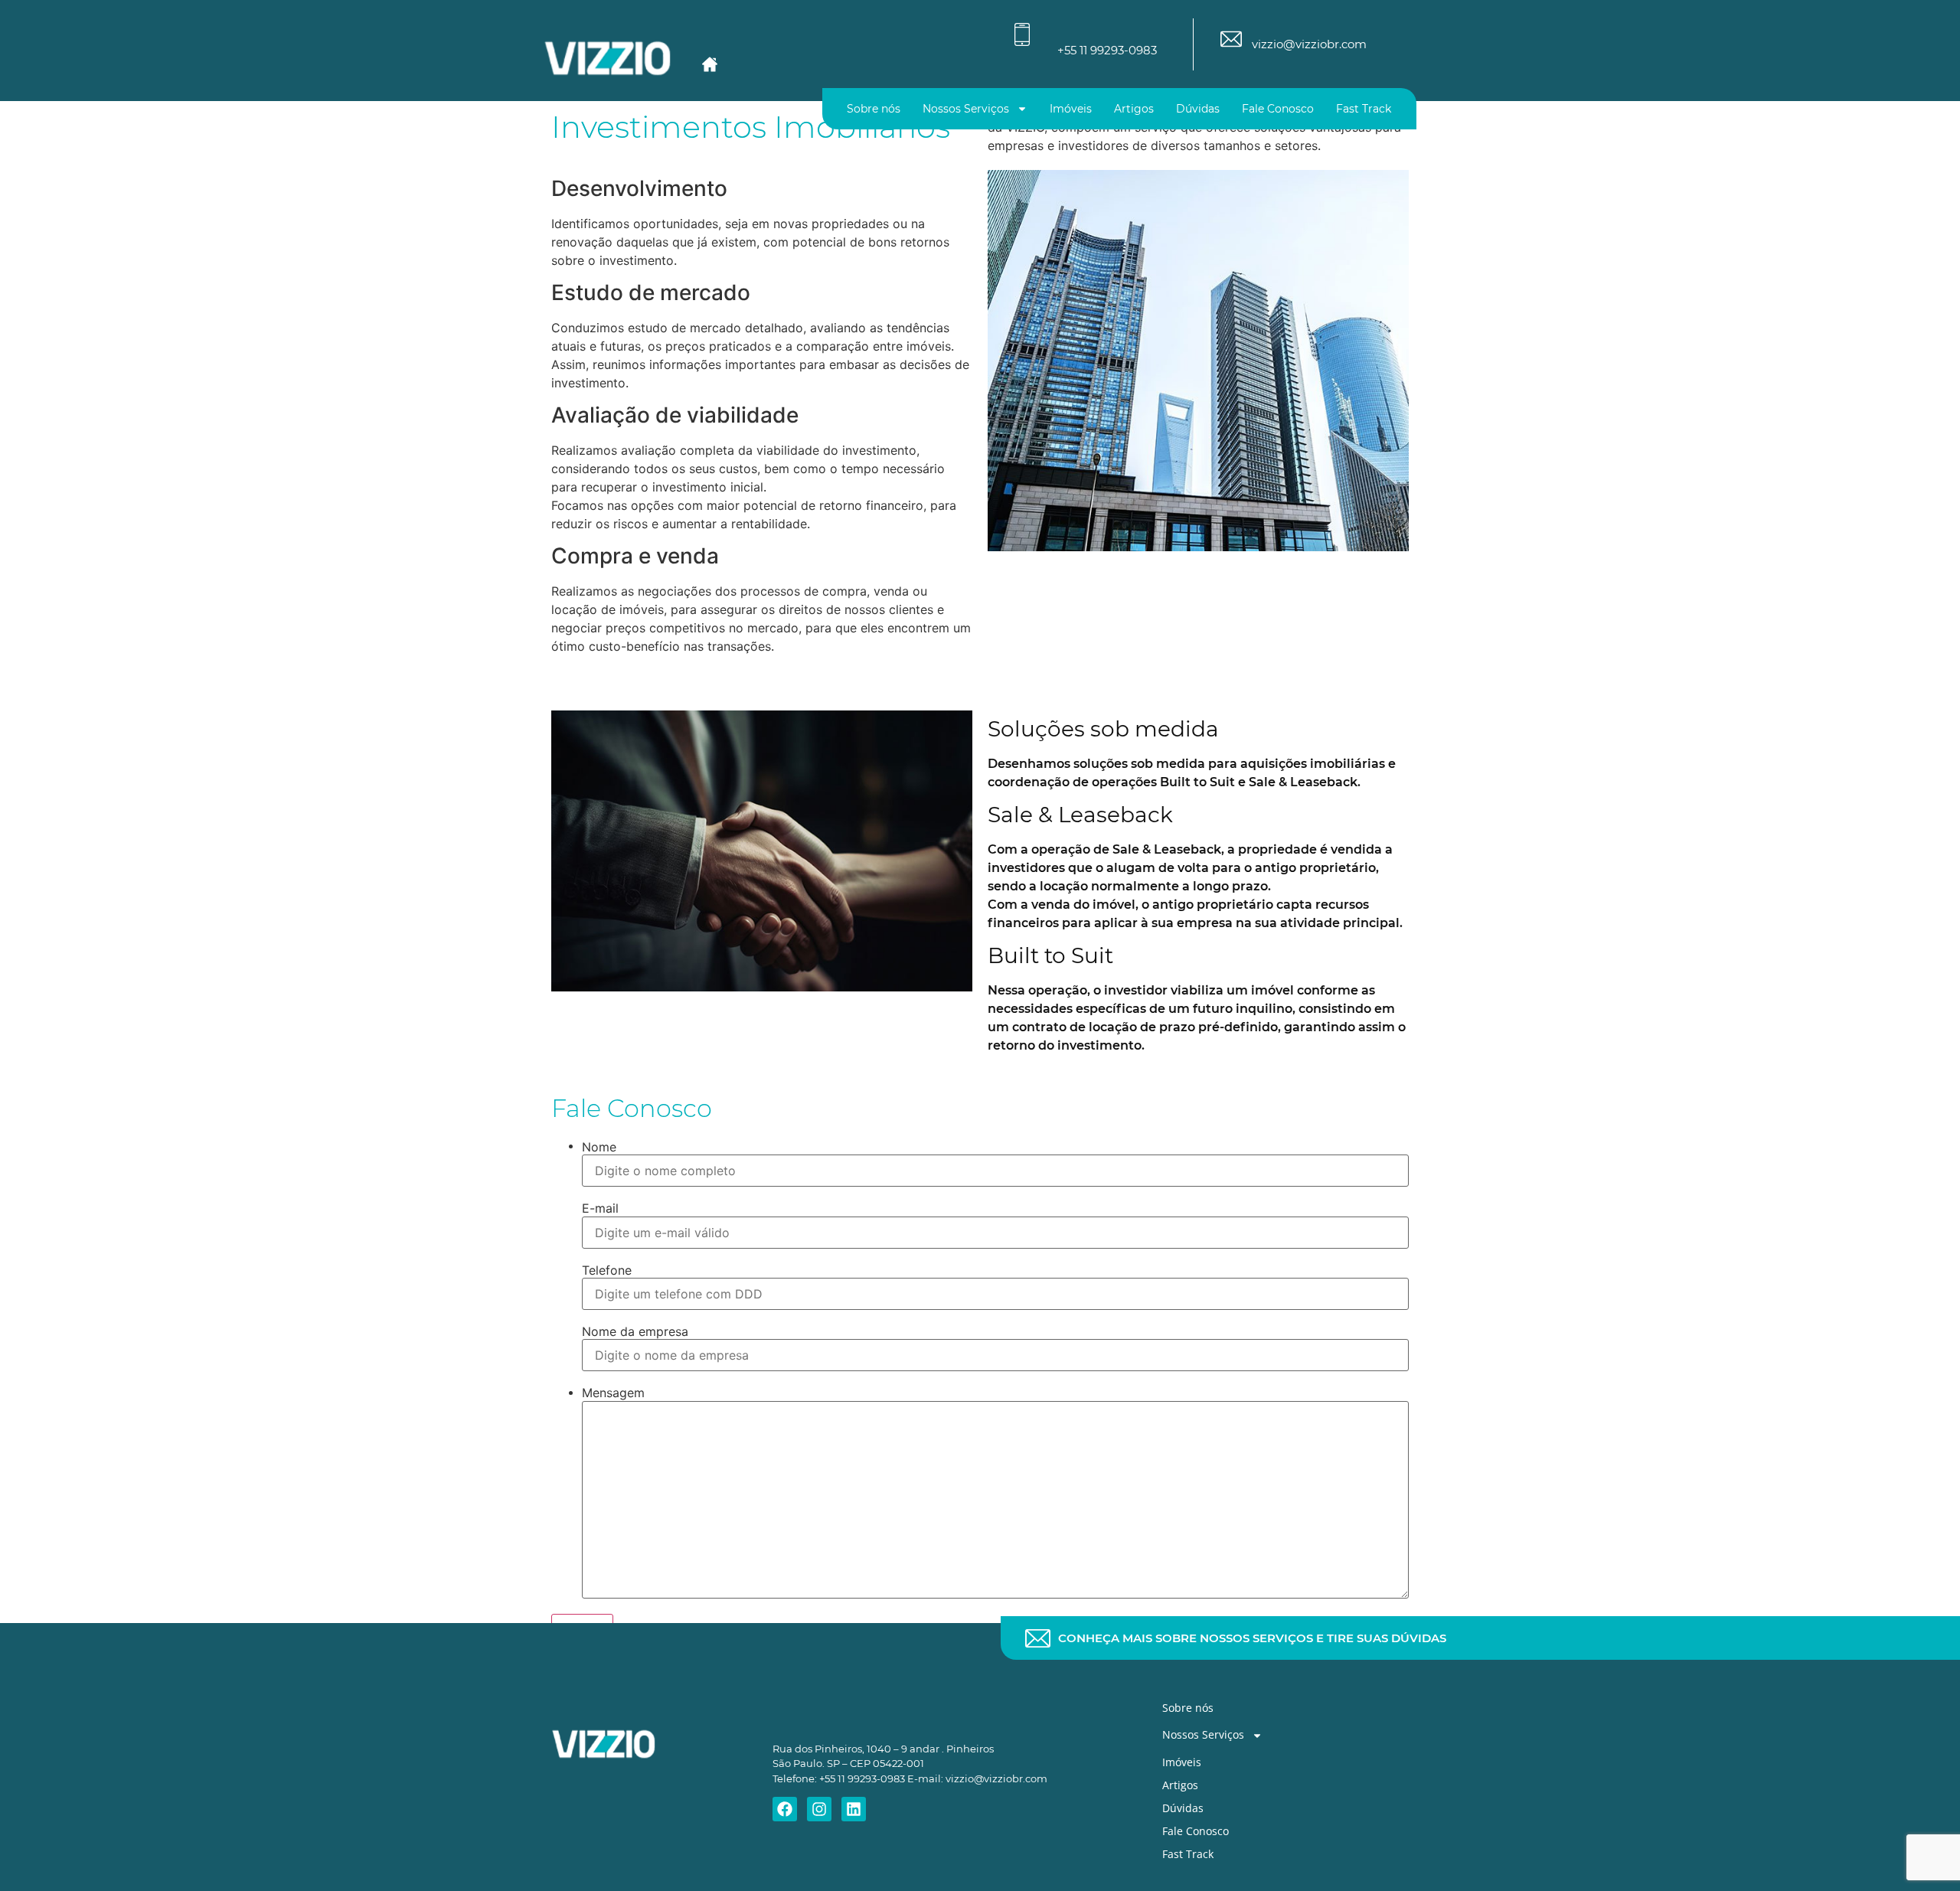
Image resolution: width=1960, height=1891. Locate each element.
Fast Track (1364, 109)
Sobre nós (874, 109)
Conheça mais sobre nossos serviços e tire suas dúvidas (1252, 1638)
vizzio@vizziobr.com (1309, 44)
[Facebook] (785, 1809)
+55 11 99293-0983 (1107, 50)
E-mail (600, 1208)
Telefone (607, 1270)
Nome (599, 1147)
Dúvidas (1198, 109)
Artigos (1134, 109)
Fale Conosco (1278, 109)
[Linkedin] (854, 1809)
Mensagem (613, 1393)
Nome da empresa (635, 1331)
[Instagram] (819, 1809)
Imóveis (1071, 109)
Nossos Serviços (966, 109)
